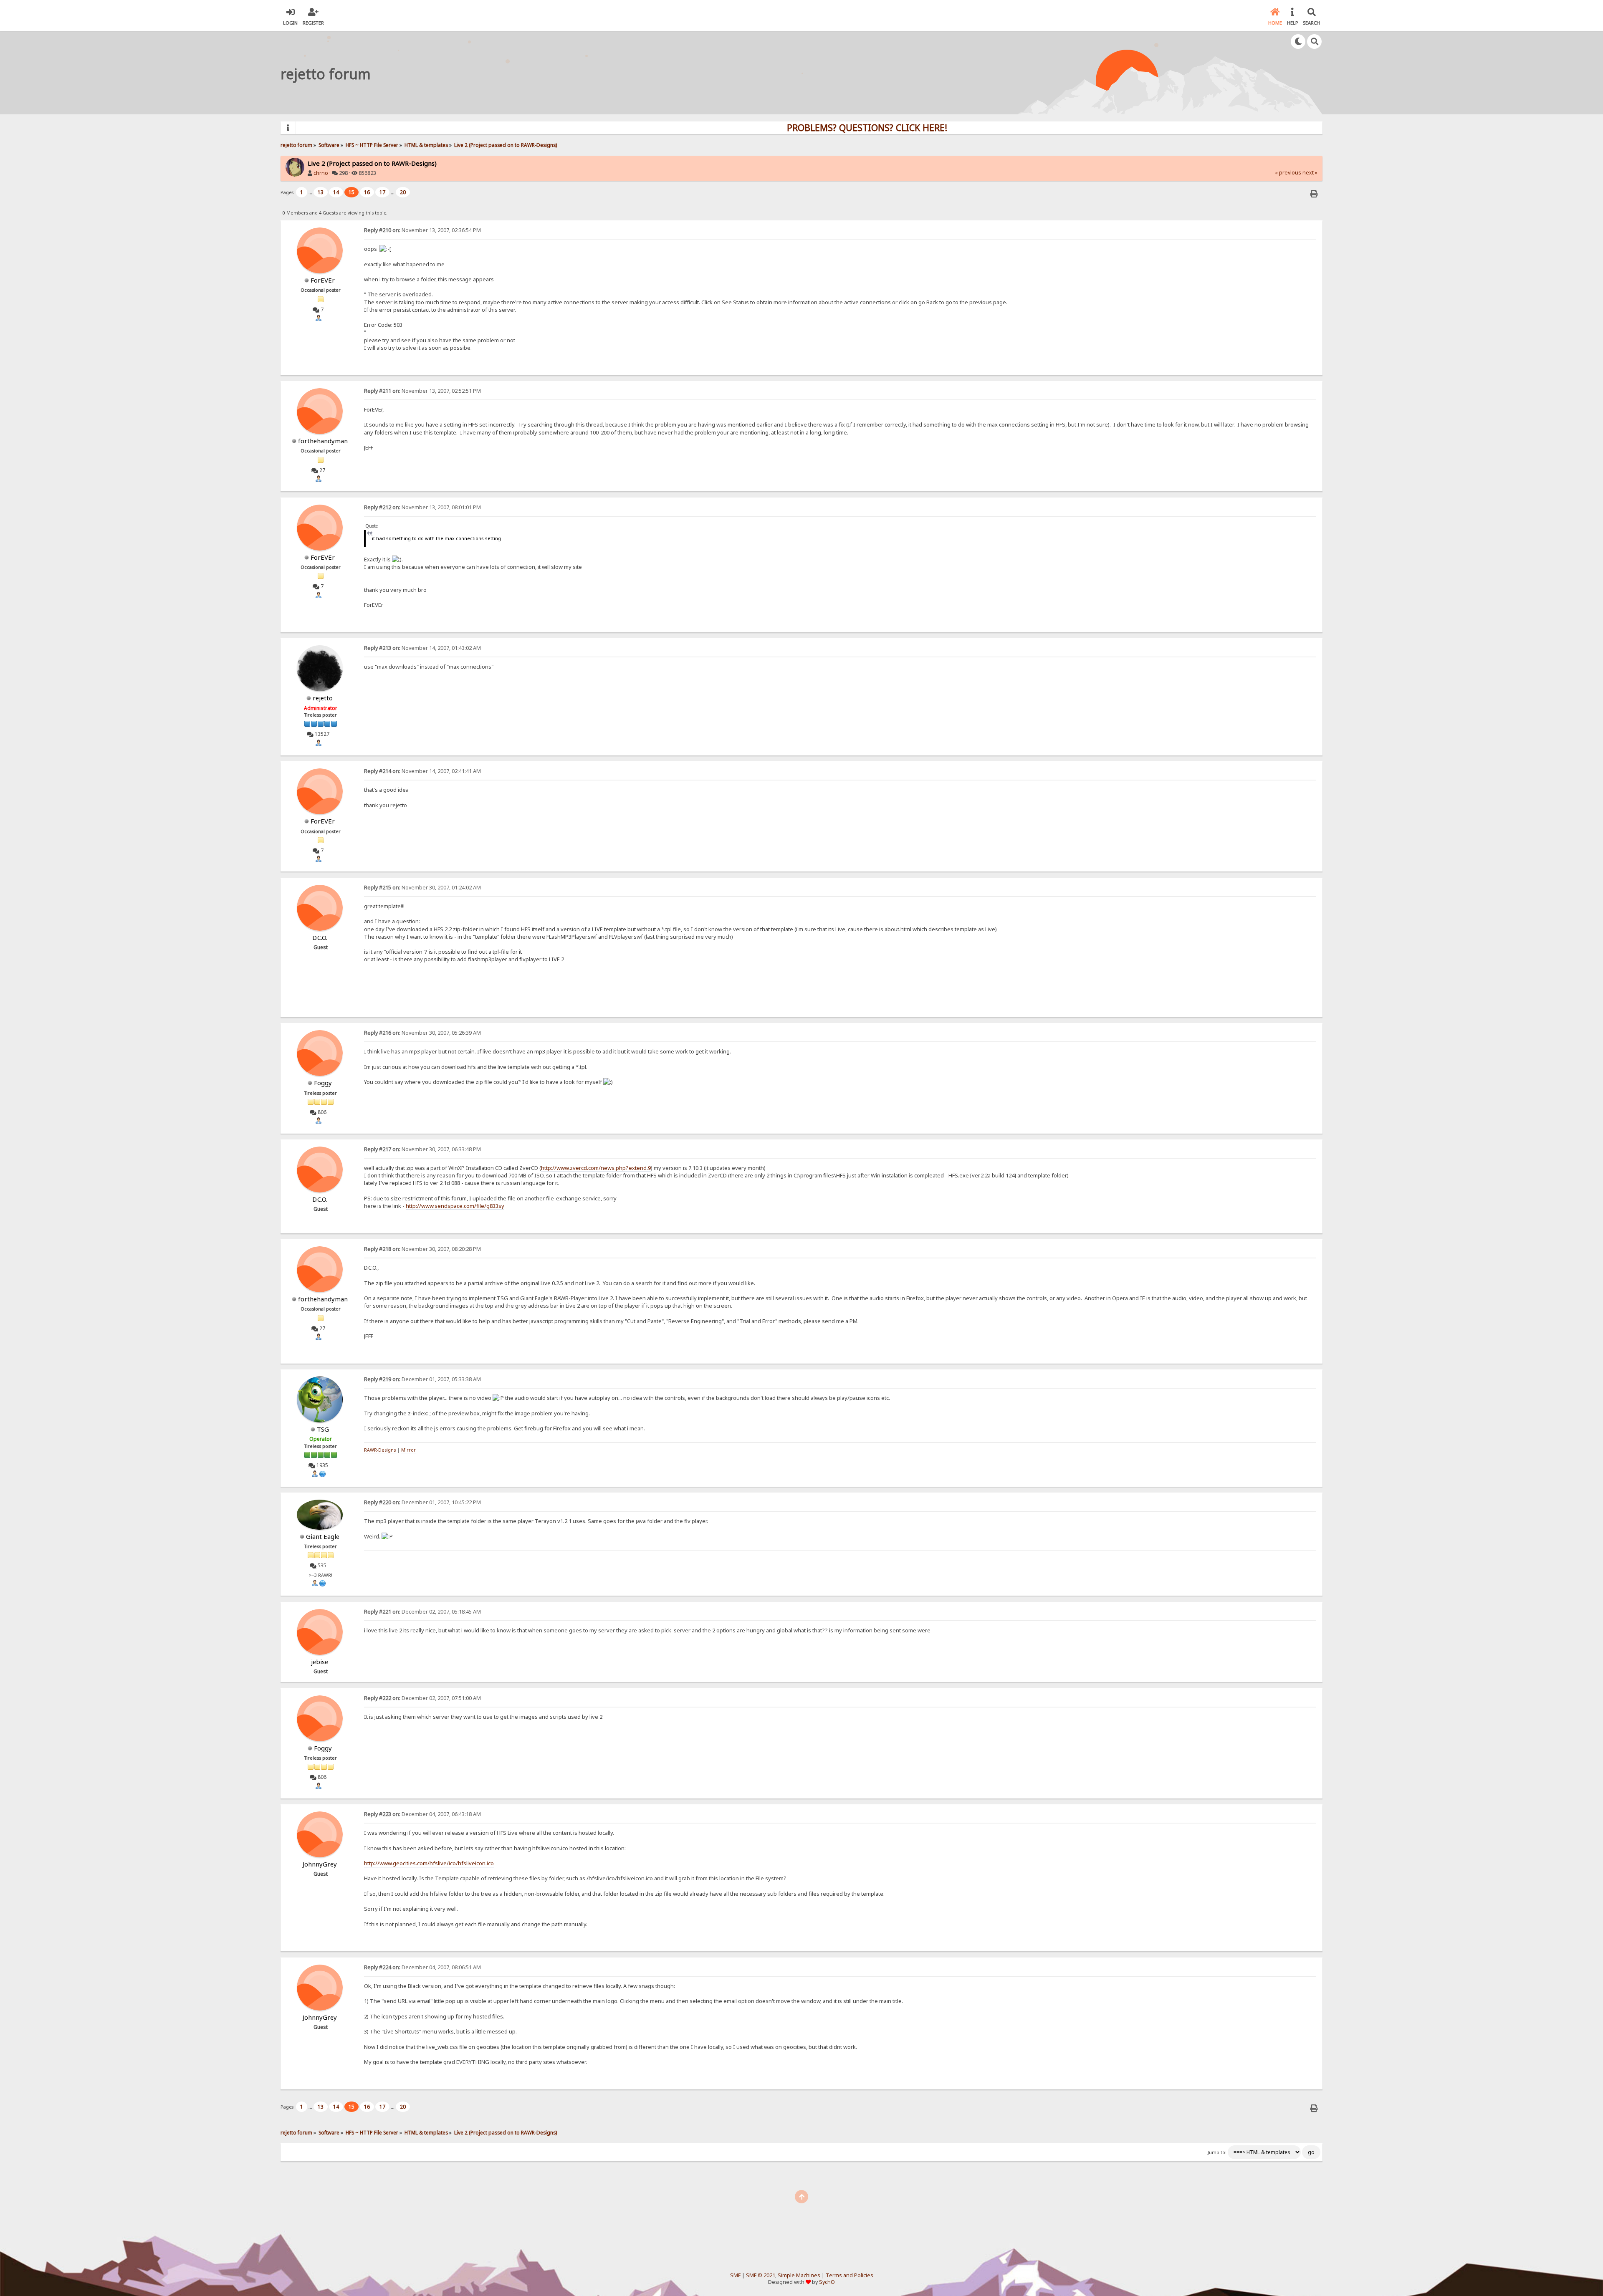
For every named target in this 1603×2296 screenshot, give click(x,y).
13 (321, 192)
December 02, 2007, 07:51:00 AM (422, 1698)
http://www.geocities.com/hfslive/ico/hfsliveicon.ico (429, 1863)
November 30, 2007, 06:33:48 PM (422, 1149)
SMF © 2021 (761, 2275)
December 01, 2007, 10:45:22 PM (422, 1502)
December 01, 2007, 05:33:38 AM (422, 1379)
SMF (735, 2275)
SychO (827, 2282)
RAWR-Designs (380, 1450)
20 (403, 192)
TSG (323, 1429)
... (311, 192)
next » (1310, 173)
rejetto (323, 698)
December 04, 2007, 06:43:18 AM (422, 1814)
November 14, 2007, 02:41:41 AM (422, 771)
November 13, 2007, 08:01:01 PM (422, 507)
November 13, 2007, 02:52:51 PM (422, 391)
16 (367, 192)
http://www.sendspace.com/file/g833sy (455, 1206)
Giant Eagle (323, 1536)
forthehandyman (323, 441)
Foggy (323, 1083)
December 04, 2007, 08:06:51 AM (422, 1967)
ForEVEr (323, 280)
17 (382, 192)
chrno (321, 173)
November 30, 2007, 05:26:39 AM (422, 1033)
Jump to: (1217, 2152)
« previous (1288, 173)
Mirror (408, 1450)
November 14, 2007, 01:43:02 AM (422, 648)
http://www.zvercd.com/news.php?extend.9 (596, 1168)
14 (336, 192)
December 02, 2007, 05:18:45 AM (422, 1612)
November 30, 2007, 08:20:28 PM (422, 1249)
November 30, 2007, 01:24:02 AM (422, 888)
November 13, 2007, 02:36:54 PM (422, 230)
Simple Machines (799, 2275)
